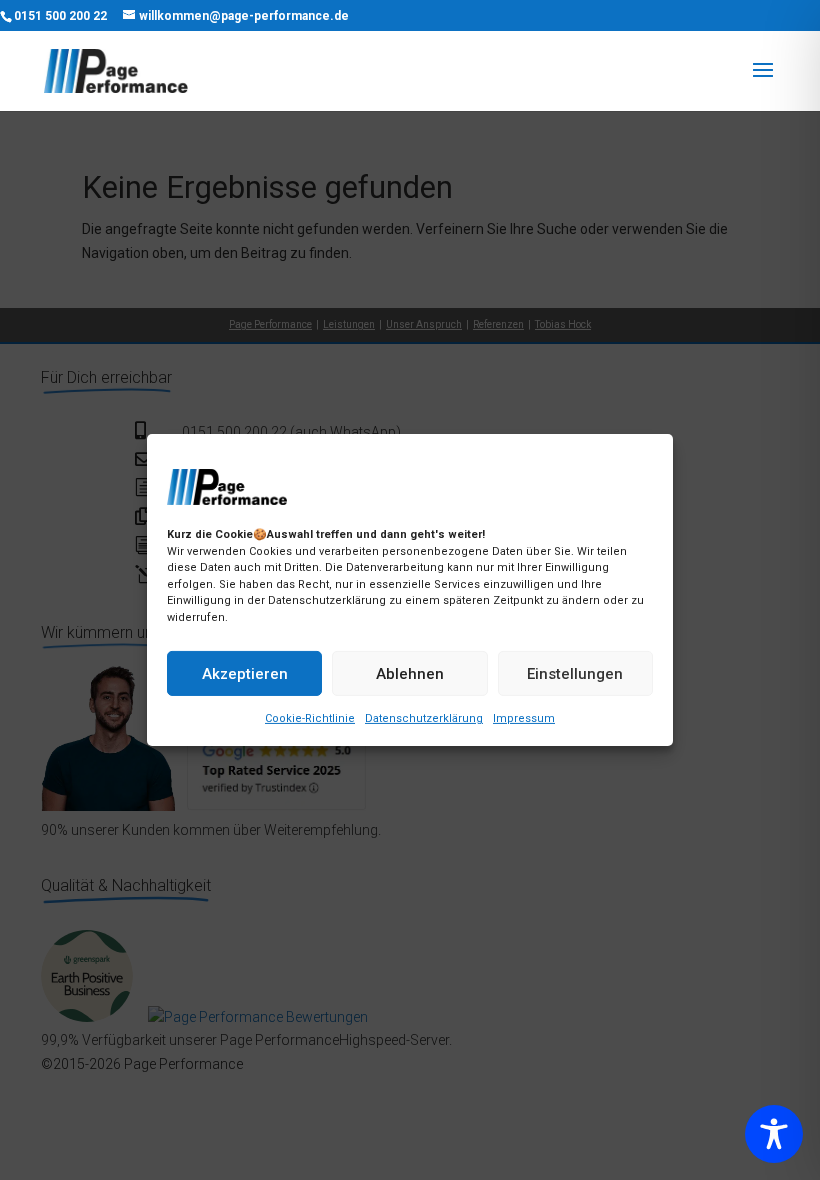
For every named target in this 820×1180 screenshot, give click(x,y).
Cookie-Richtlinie (310, 718)
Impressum (524, 718)
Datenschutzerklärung (424, 718)
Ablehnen (410, 674)
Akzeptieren (245, 674)
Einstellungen (575, 674)
